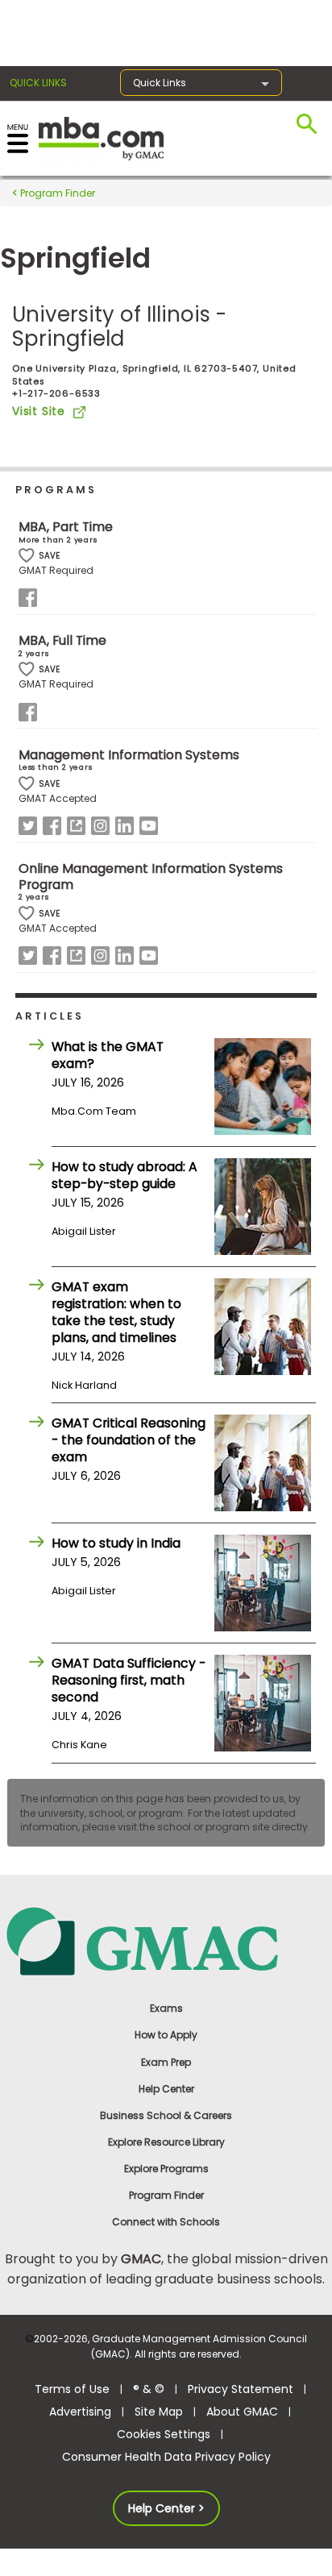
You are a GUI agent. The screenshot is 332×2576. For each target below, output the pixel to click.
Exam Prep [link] (166, 2062)
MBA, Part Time (66, 527)
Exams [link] (166, 2008)
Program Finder (56, 193)
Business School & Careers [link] (166, 2115)
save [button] (27, 556)
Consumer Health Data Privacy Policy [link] (166, 2457)
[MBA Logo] (101, 137)
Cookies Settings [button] (164, 2434)
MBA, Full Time (62, 640)
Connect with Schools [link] (166, 2222)
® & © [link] (149, 2389)
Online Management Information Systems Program (151, 877)
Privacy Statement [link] (241, 2389)
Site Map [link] (159, 2412)
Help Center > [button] (166, 2508)
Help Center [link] (166, 2089)
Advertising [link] (80, 2412)
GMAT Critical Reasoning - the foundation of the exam (129, 1440)
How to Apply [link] (166, 2035)
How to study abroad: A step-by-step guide (124, 1175)
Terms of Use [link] (72, 2389)
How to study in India (116, 1543)
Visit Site (39, 411)
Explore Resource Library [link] (166, 2142)
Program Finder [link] (166, 2195)
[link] (166, 1940)
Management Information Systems (129, 755)
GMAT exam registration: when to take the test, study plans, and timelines (116, 1312)
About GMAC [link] (242, 2412)
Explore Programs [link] (166, 2169)
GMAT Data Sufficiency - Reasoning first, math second (129, 1680)
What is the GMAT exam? (108, 1055)
